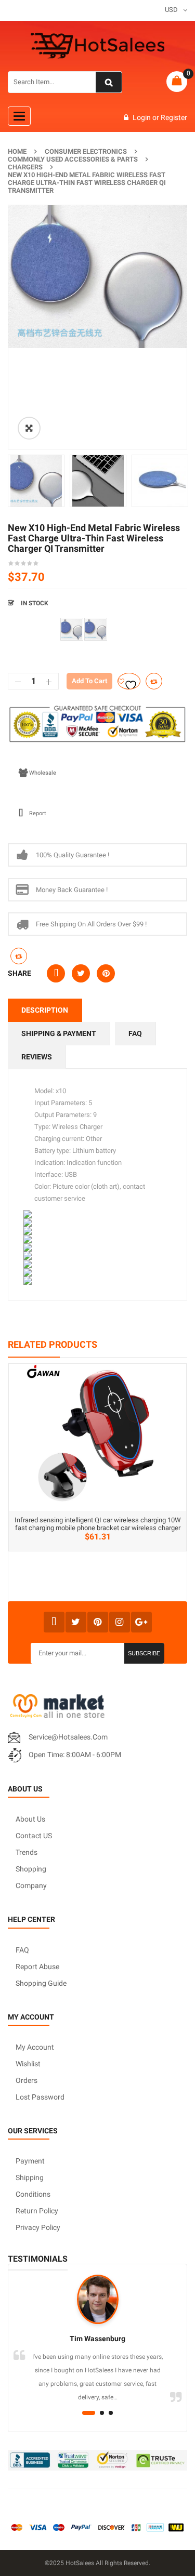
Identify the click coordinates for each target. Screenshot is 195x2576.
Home (17, 151)
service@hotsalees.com (68, 1737)
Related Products (53, 1344)
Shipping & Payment (59, 1033)
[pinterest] (98, 1622)
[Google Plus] (141, 1622)
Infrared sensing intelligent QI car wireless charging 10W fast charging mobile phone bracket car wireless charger (98, 1524)
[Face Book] (54, 1622)
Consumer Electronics (86, 151)
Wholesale (43, 773)
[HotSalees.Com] (98, 46)
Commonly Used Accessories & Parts (73, 159)
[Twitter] (76, 1622)
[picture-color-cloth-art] (96, 629)
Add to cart (89, 681)
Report (38, 813)
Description (45, 1010)
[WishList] (129, 681)
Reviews (37, 1057)
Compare (154, 681)
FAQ (135, 1033)
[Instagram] (120, 1622)
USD (171, 10)
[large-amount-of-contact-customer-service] (72, 629)
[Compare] (19, 956)
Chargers (25, 167)
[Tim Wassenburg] (97, 2299)
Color (18, 622)
